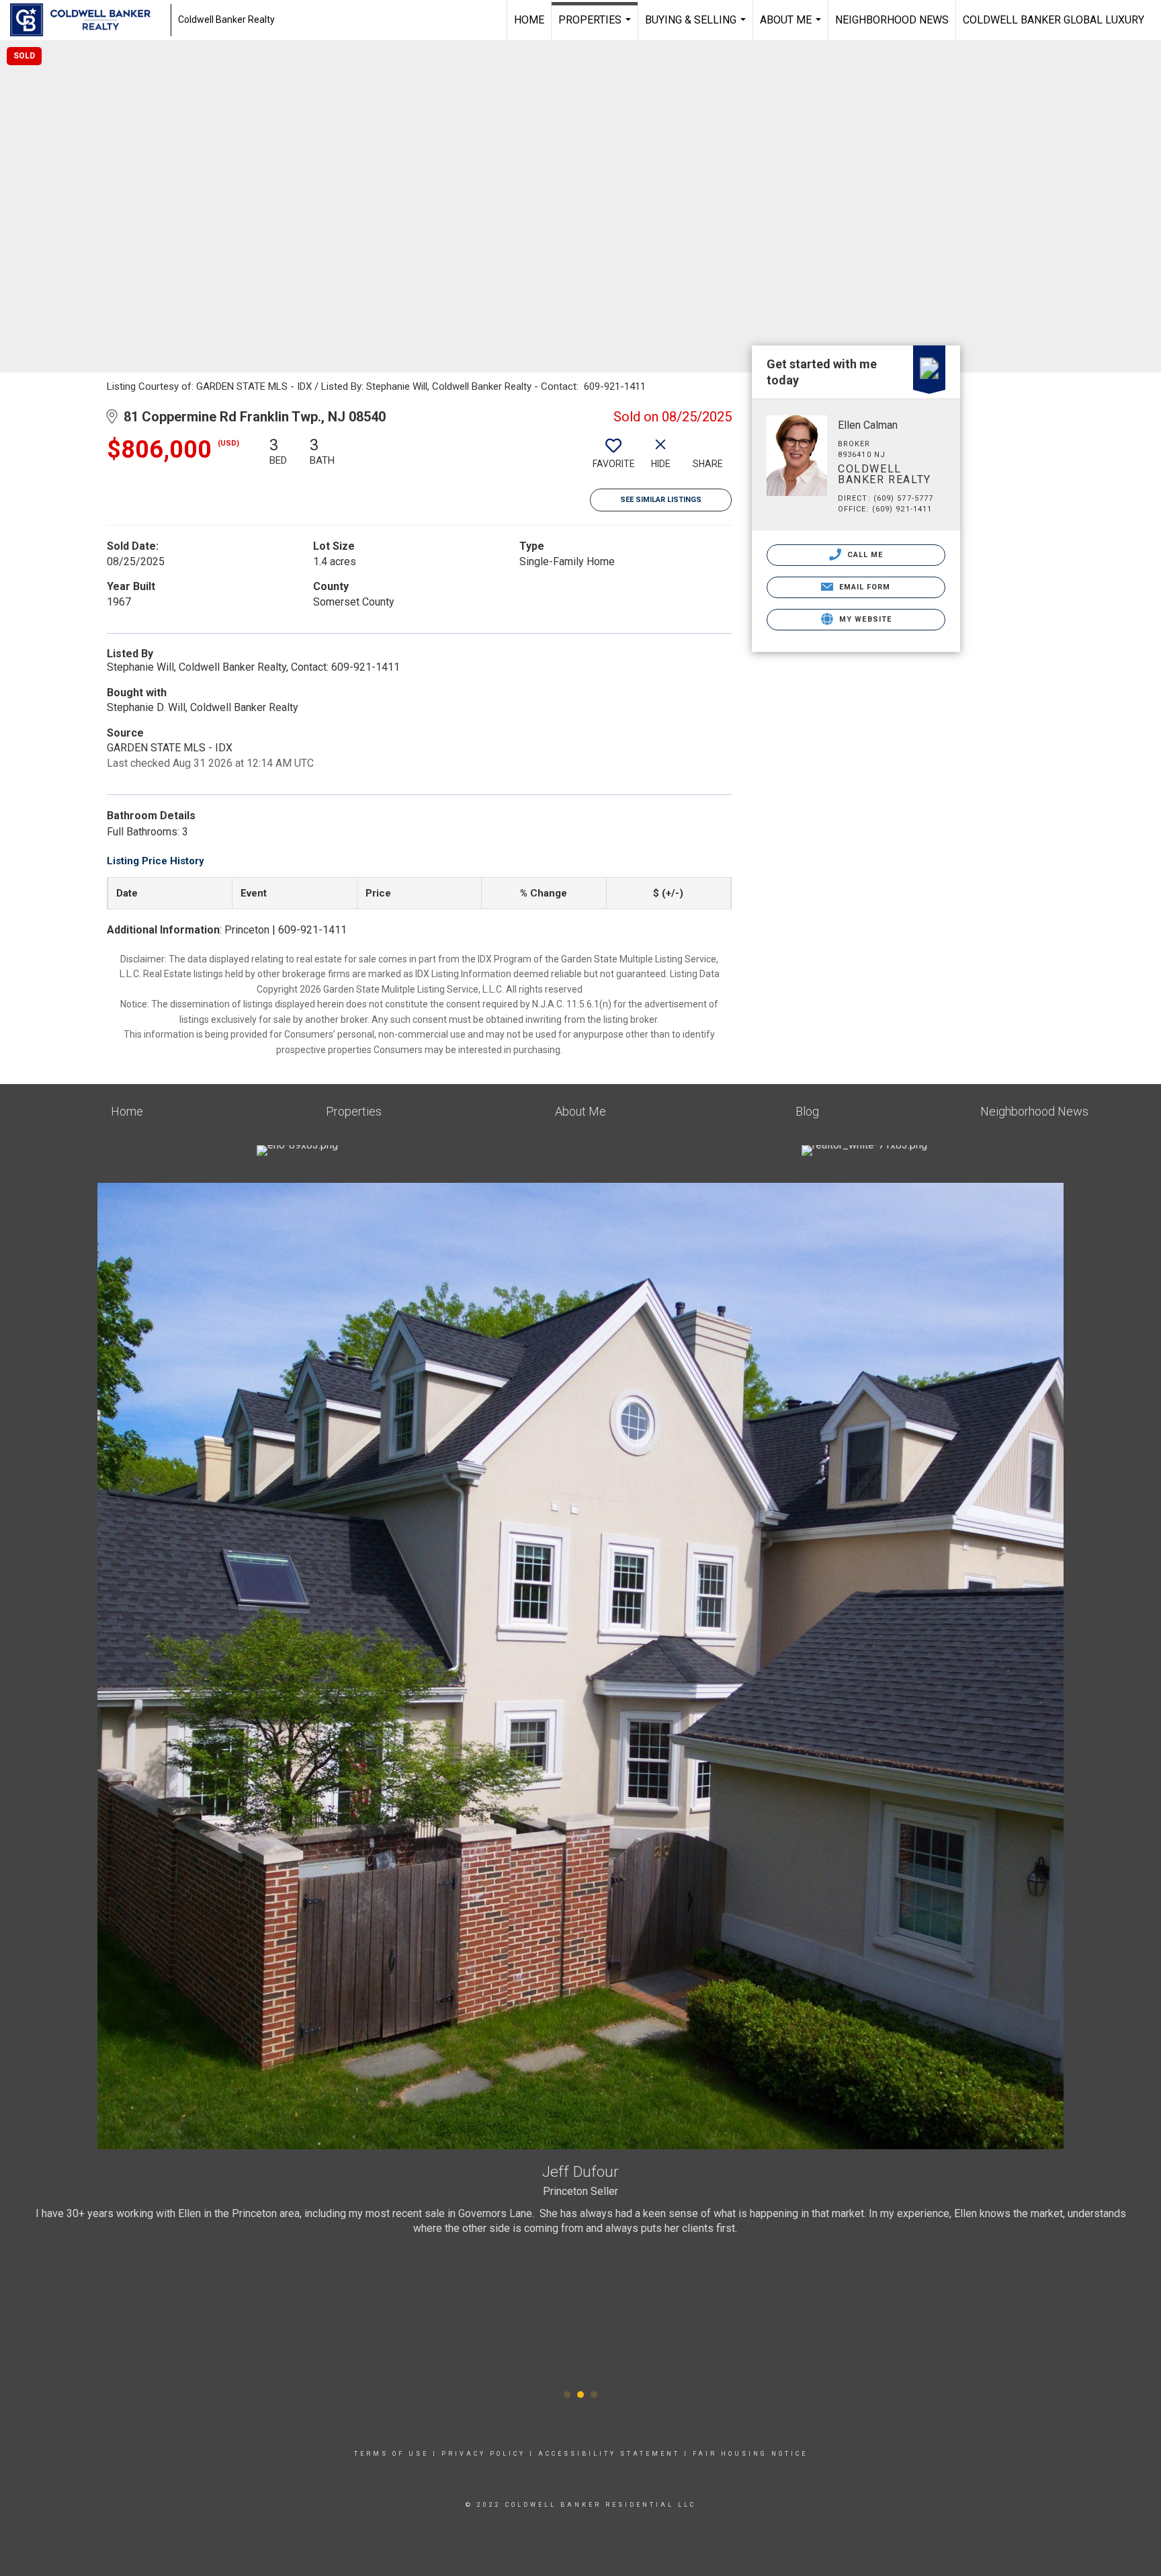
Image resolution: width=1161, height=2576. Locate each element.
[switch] (613, 458)
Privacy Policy (483, 2454)
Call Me (864, 555)
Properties (596, 27)
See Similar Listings (661, 500)
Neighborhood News (892, 20)
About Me (792, 27)
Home (529, 20)
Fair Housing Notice (750, 2454)
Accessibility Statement (609, 2454)
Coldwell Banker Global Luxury (1053, 20)
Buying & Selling (697, 27)
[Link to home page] (87, 20)
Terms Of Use (391, 2454)
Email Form (863, 587)
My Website (864, 619)
